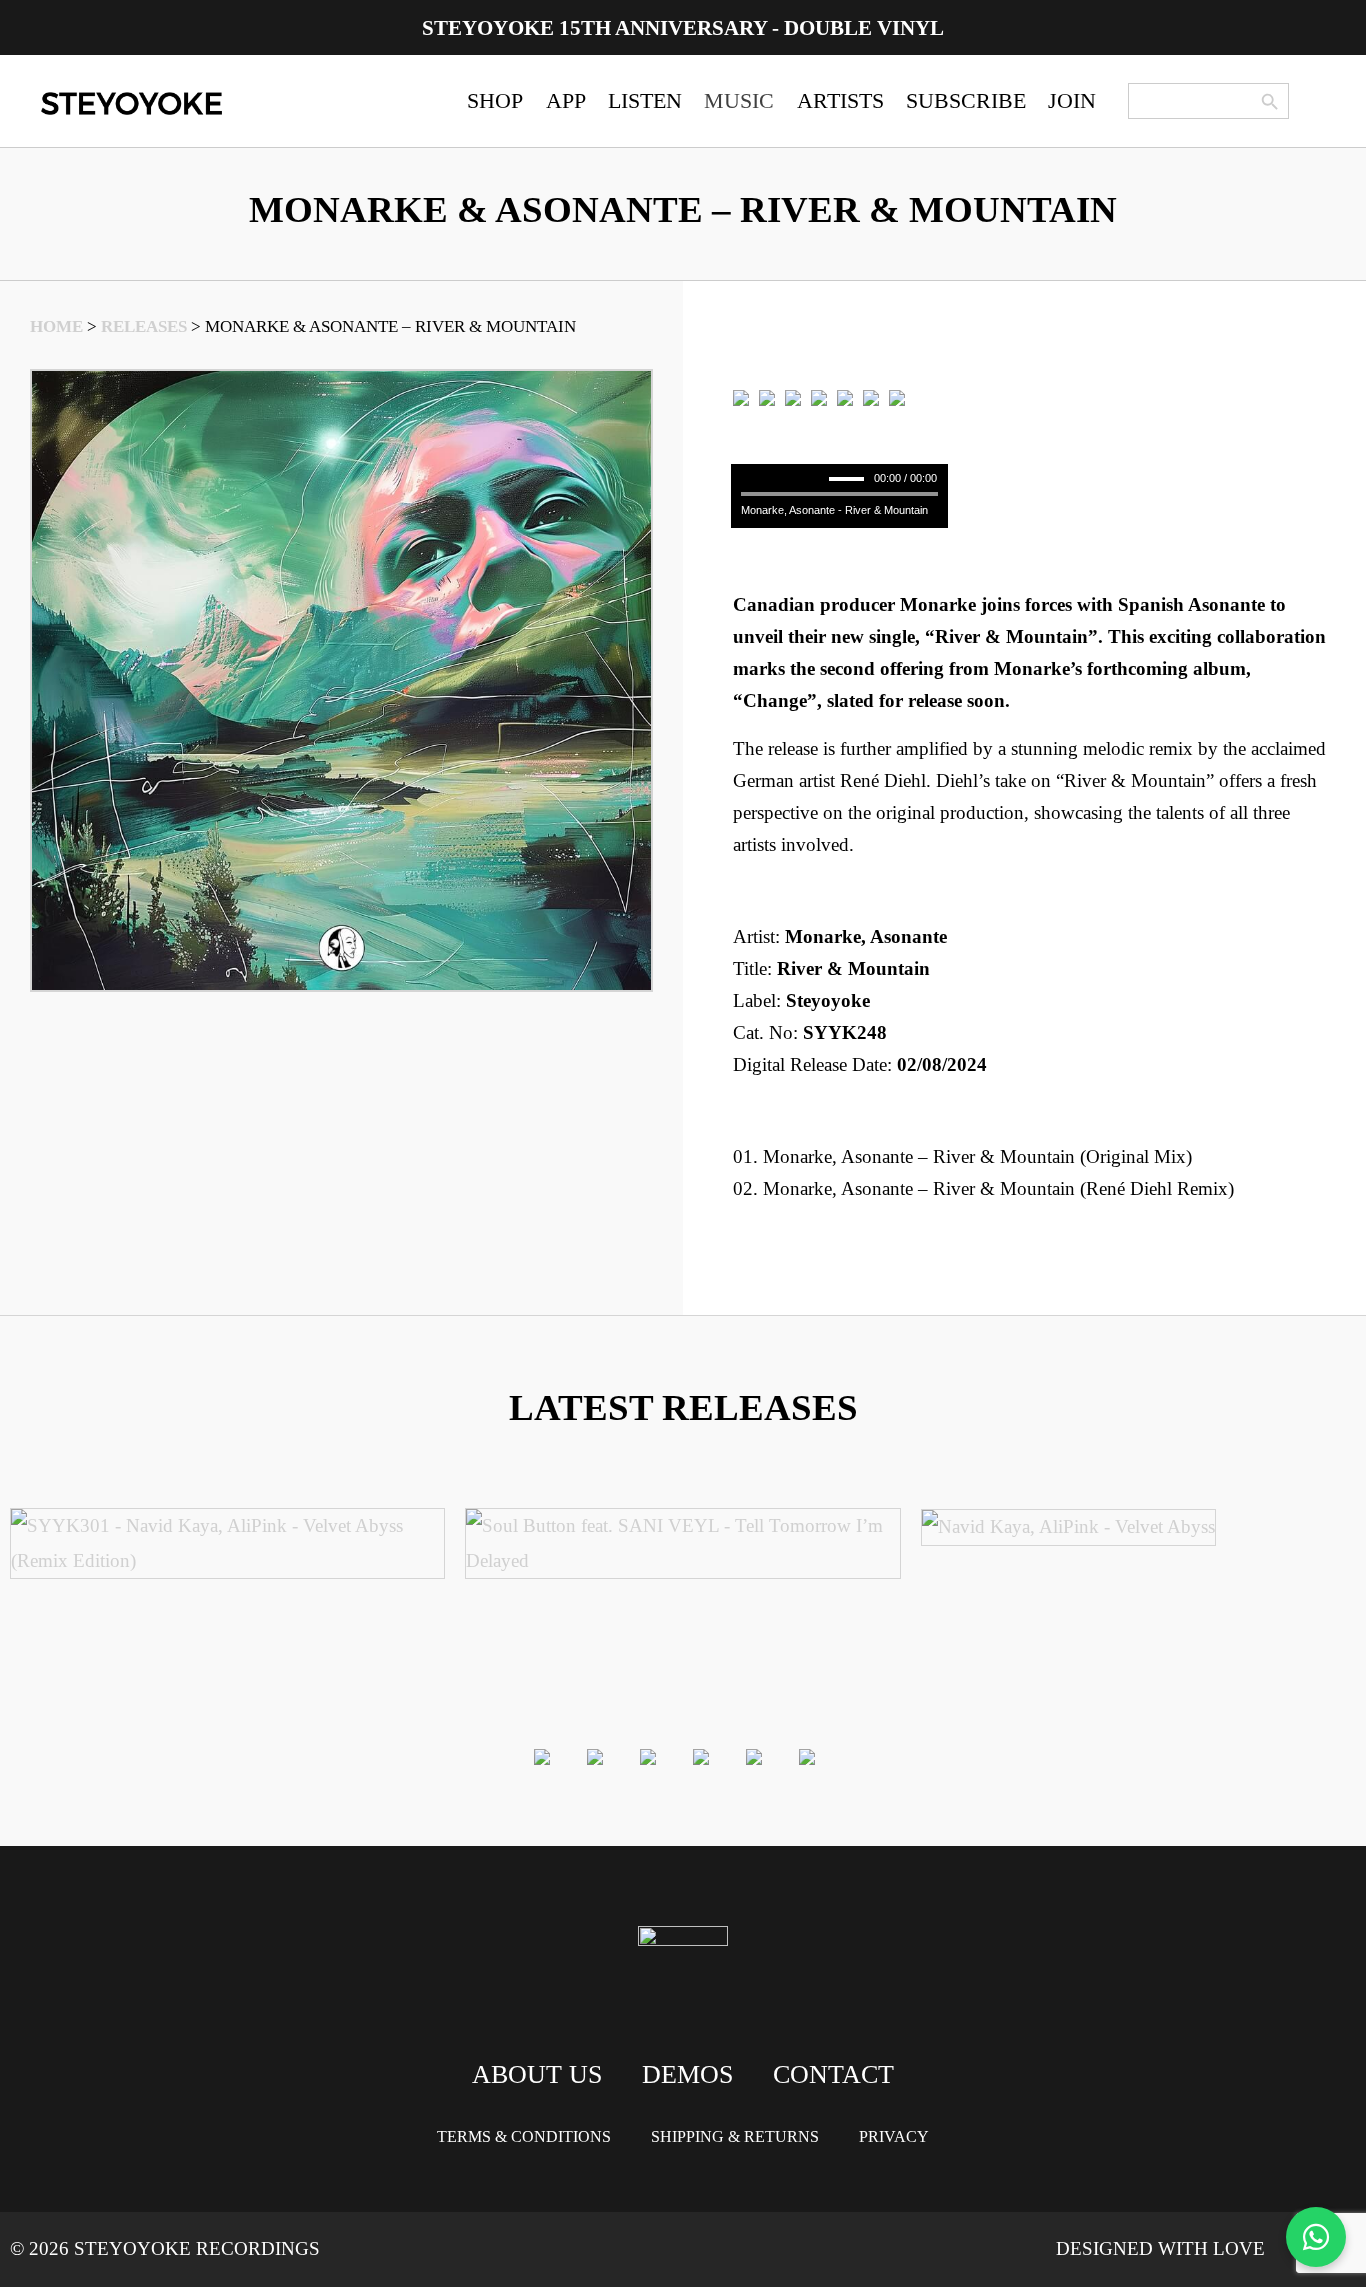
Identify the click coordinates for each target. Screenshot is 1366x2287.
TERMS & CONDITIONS (524, 2136)
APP (566, 100)
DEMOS (687, 2074)
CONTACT (833, 2074)
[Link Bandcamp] (793, 397)
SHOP (495, 100)
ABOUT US (537, 2074)
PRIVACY (894, 2136)
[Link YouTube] (897, 397)
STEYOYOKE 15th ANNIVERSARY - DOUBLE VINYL (683, 27)
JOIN (1072, 100)
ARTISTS (840, 100)
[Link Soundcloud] (871, 397)
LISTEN (645, 100)
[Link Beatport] (741, 397)
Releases (144, 326)
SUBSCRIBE (966, 100)
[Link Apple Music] (819, 397)
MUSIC (739, 100)
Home (56, 326)
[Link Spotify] (767, 397)
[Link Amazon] (845, 397)
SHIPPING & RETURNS (735, 2136)
